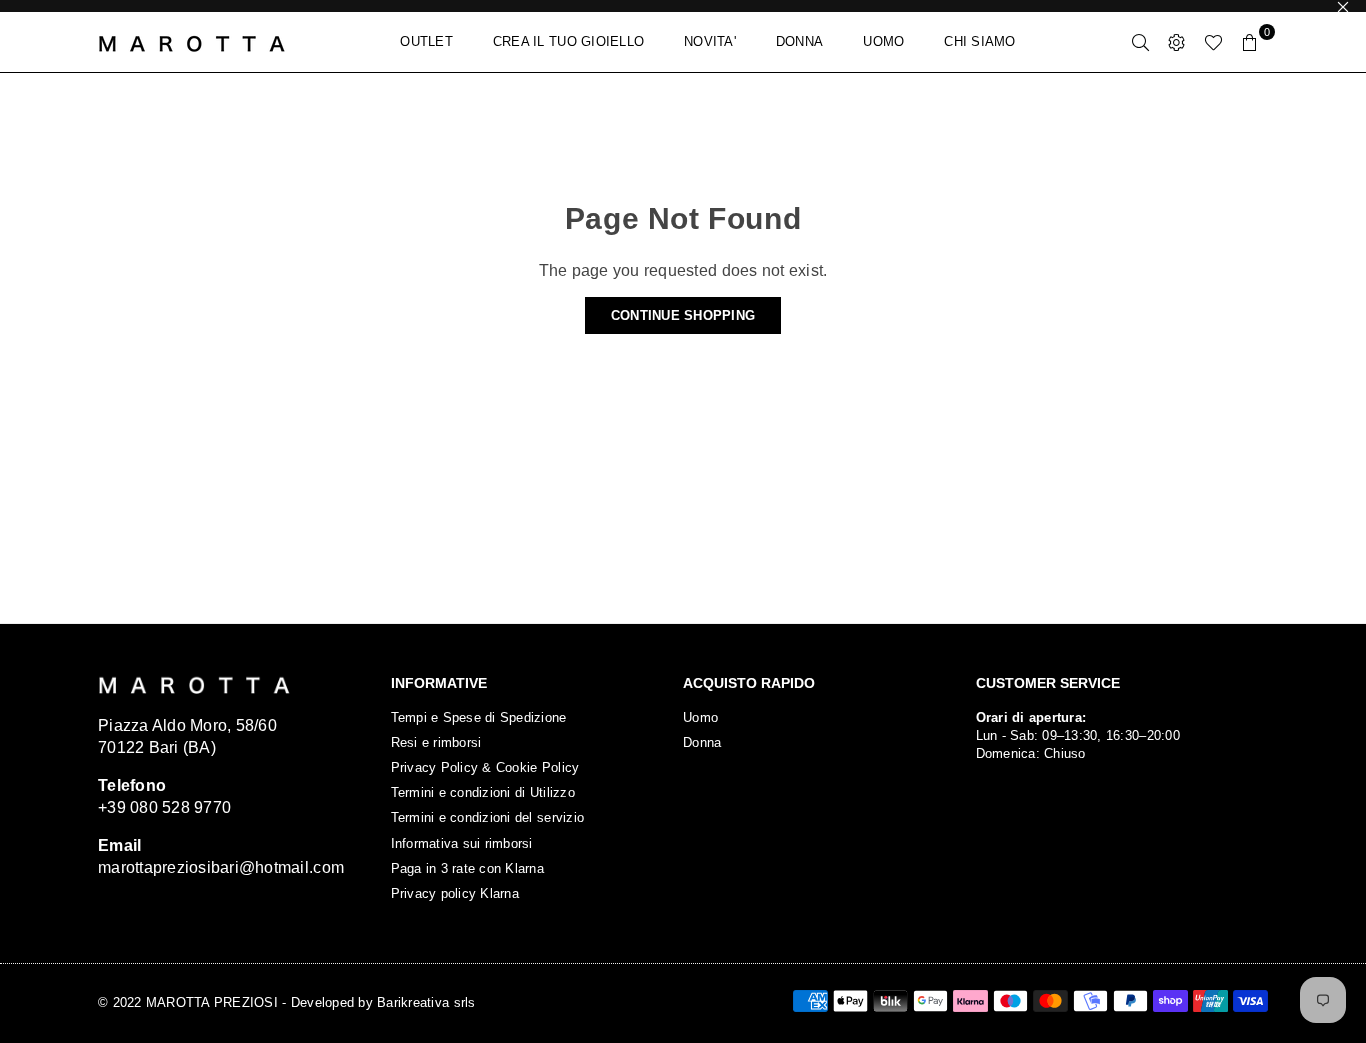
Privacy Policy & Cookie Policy (485, 767)
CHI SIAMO (979, 41)
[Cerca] (1141, 42)
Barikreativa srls (426, 1002)
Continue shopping (683, 315)
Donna (702, 742)
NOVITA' (710, 41)
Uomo (700, 717)
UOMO (883, 41)
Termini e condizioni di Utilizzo (483, 792)
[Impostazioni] (1177, 42)
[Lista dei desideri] (1213, 42)
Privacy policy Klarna (455, 893)
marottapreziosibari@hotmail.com (221, 867)
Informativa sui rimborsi (462, 843)
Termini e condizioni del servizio (488, 817)
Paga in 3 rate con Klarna (468, 868)
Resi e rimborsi (436, 742)
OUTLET (426, 41)
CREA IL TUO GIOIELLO (568, 41)
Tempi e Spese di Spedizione (479, 717)
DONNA (799, 41)
